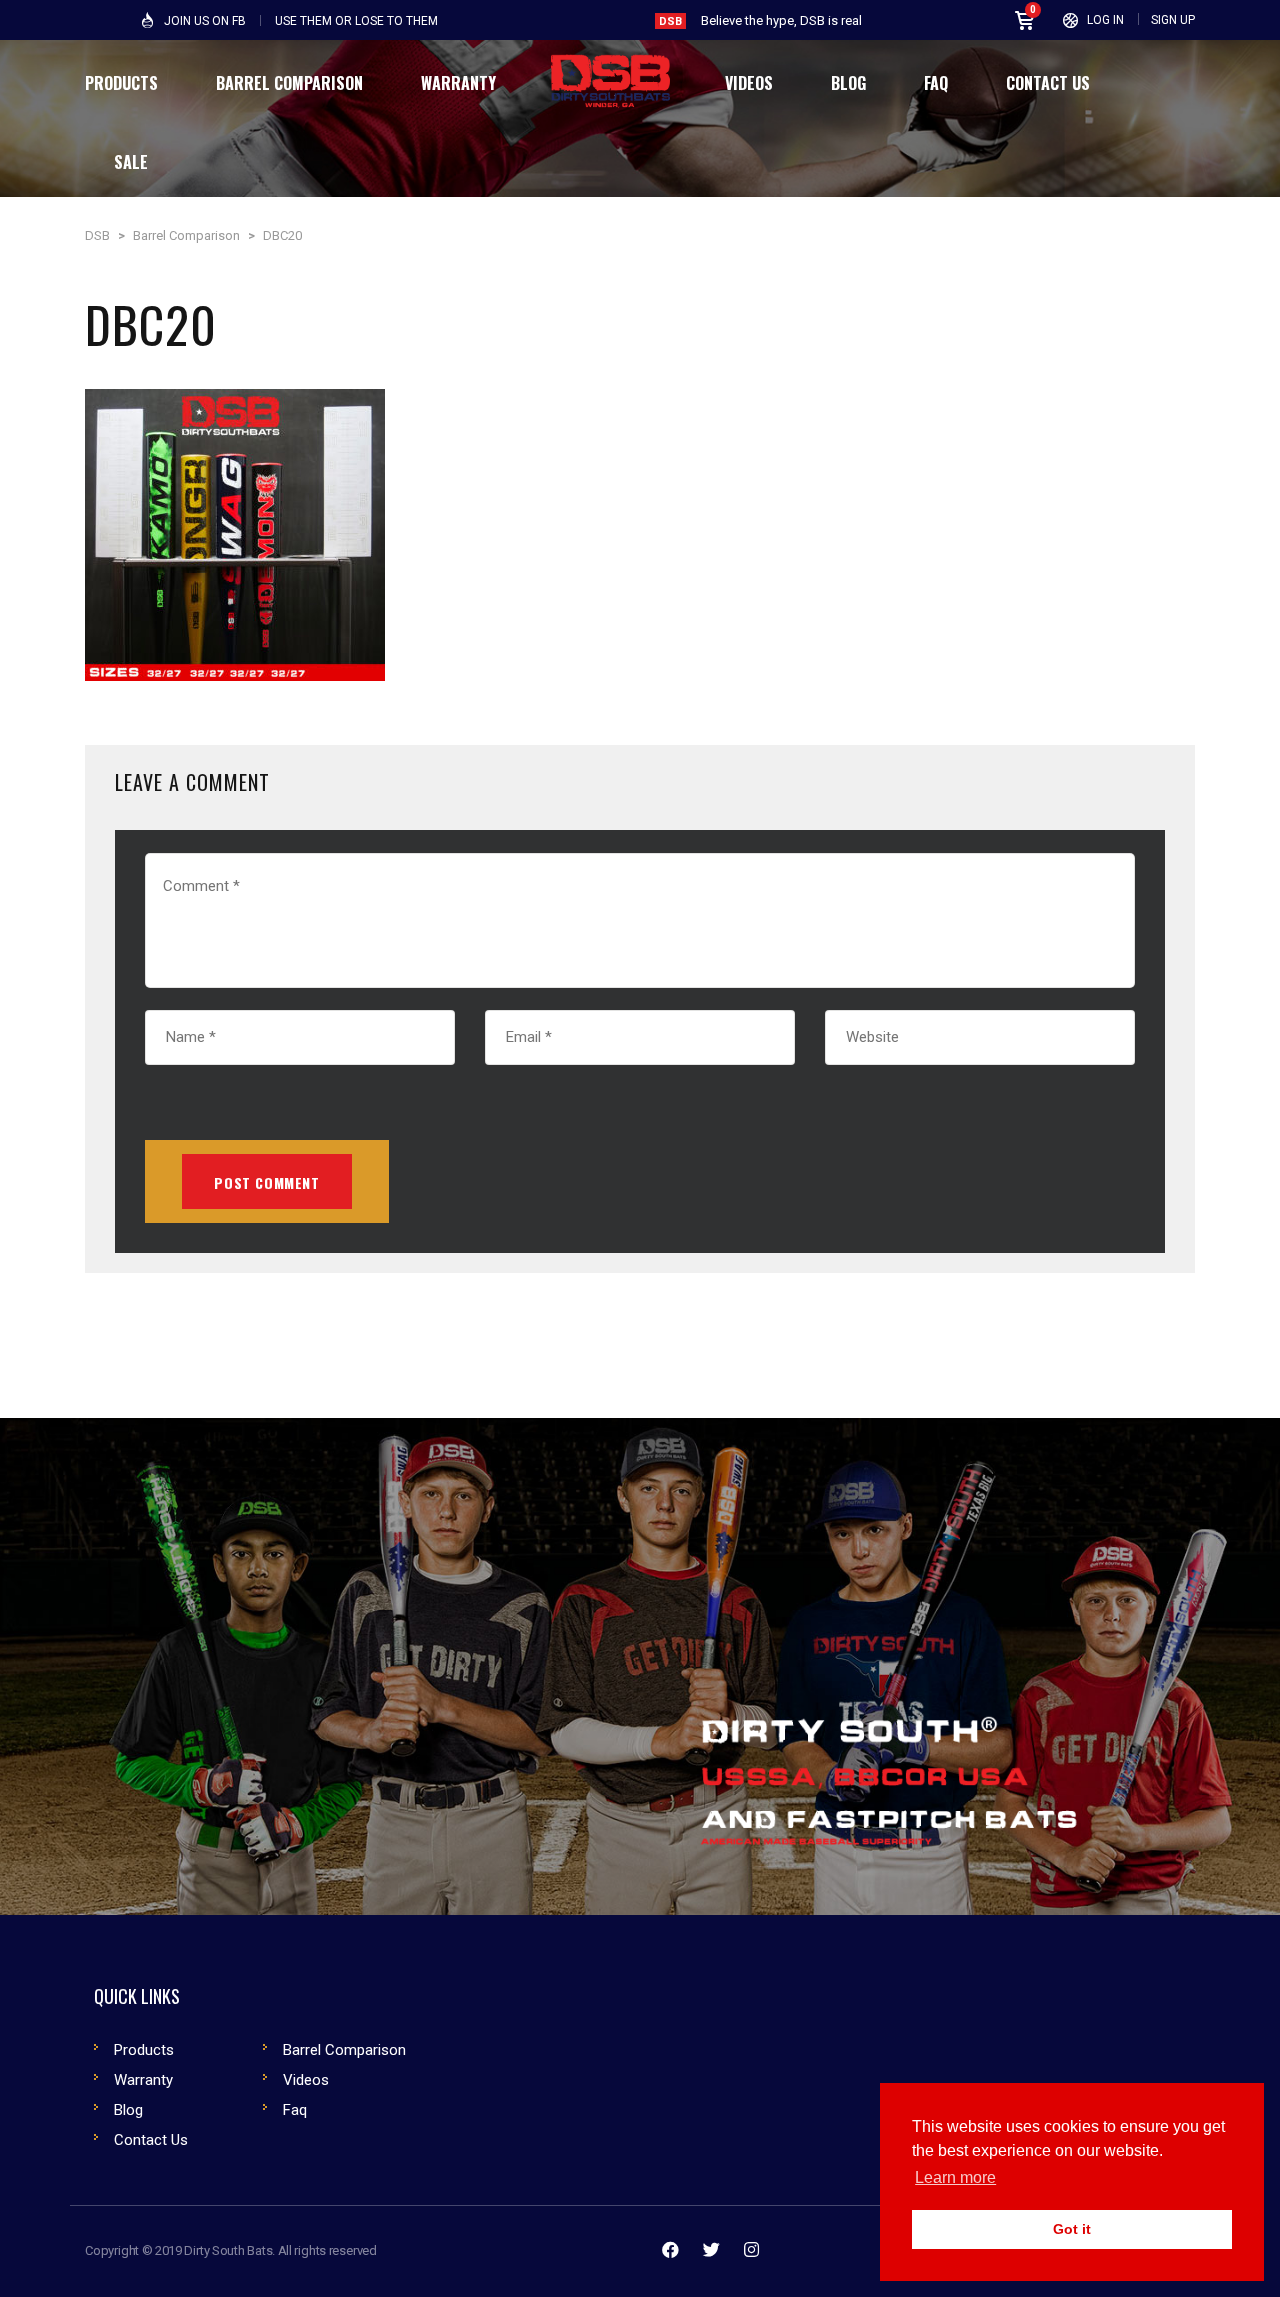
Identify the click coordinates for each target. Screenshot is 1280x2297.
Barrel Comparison (344, 2050)
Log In (1105, 20)
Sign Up (1173, 20)
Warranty (143, 2080)
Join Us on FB (205, 21)
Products (144, 2050)
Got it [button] (1072, 2229)
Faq (295, 2110)
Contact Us (151, 2140)
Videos (306, 2080)
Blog (128, 2110)
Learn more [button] (955, 2177)
